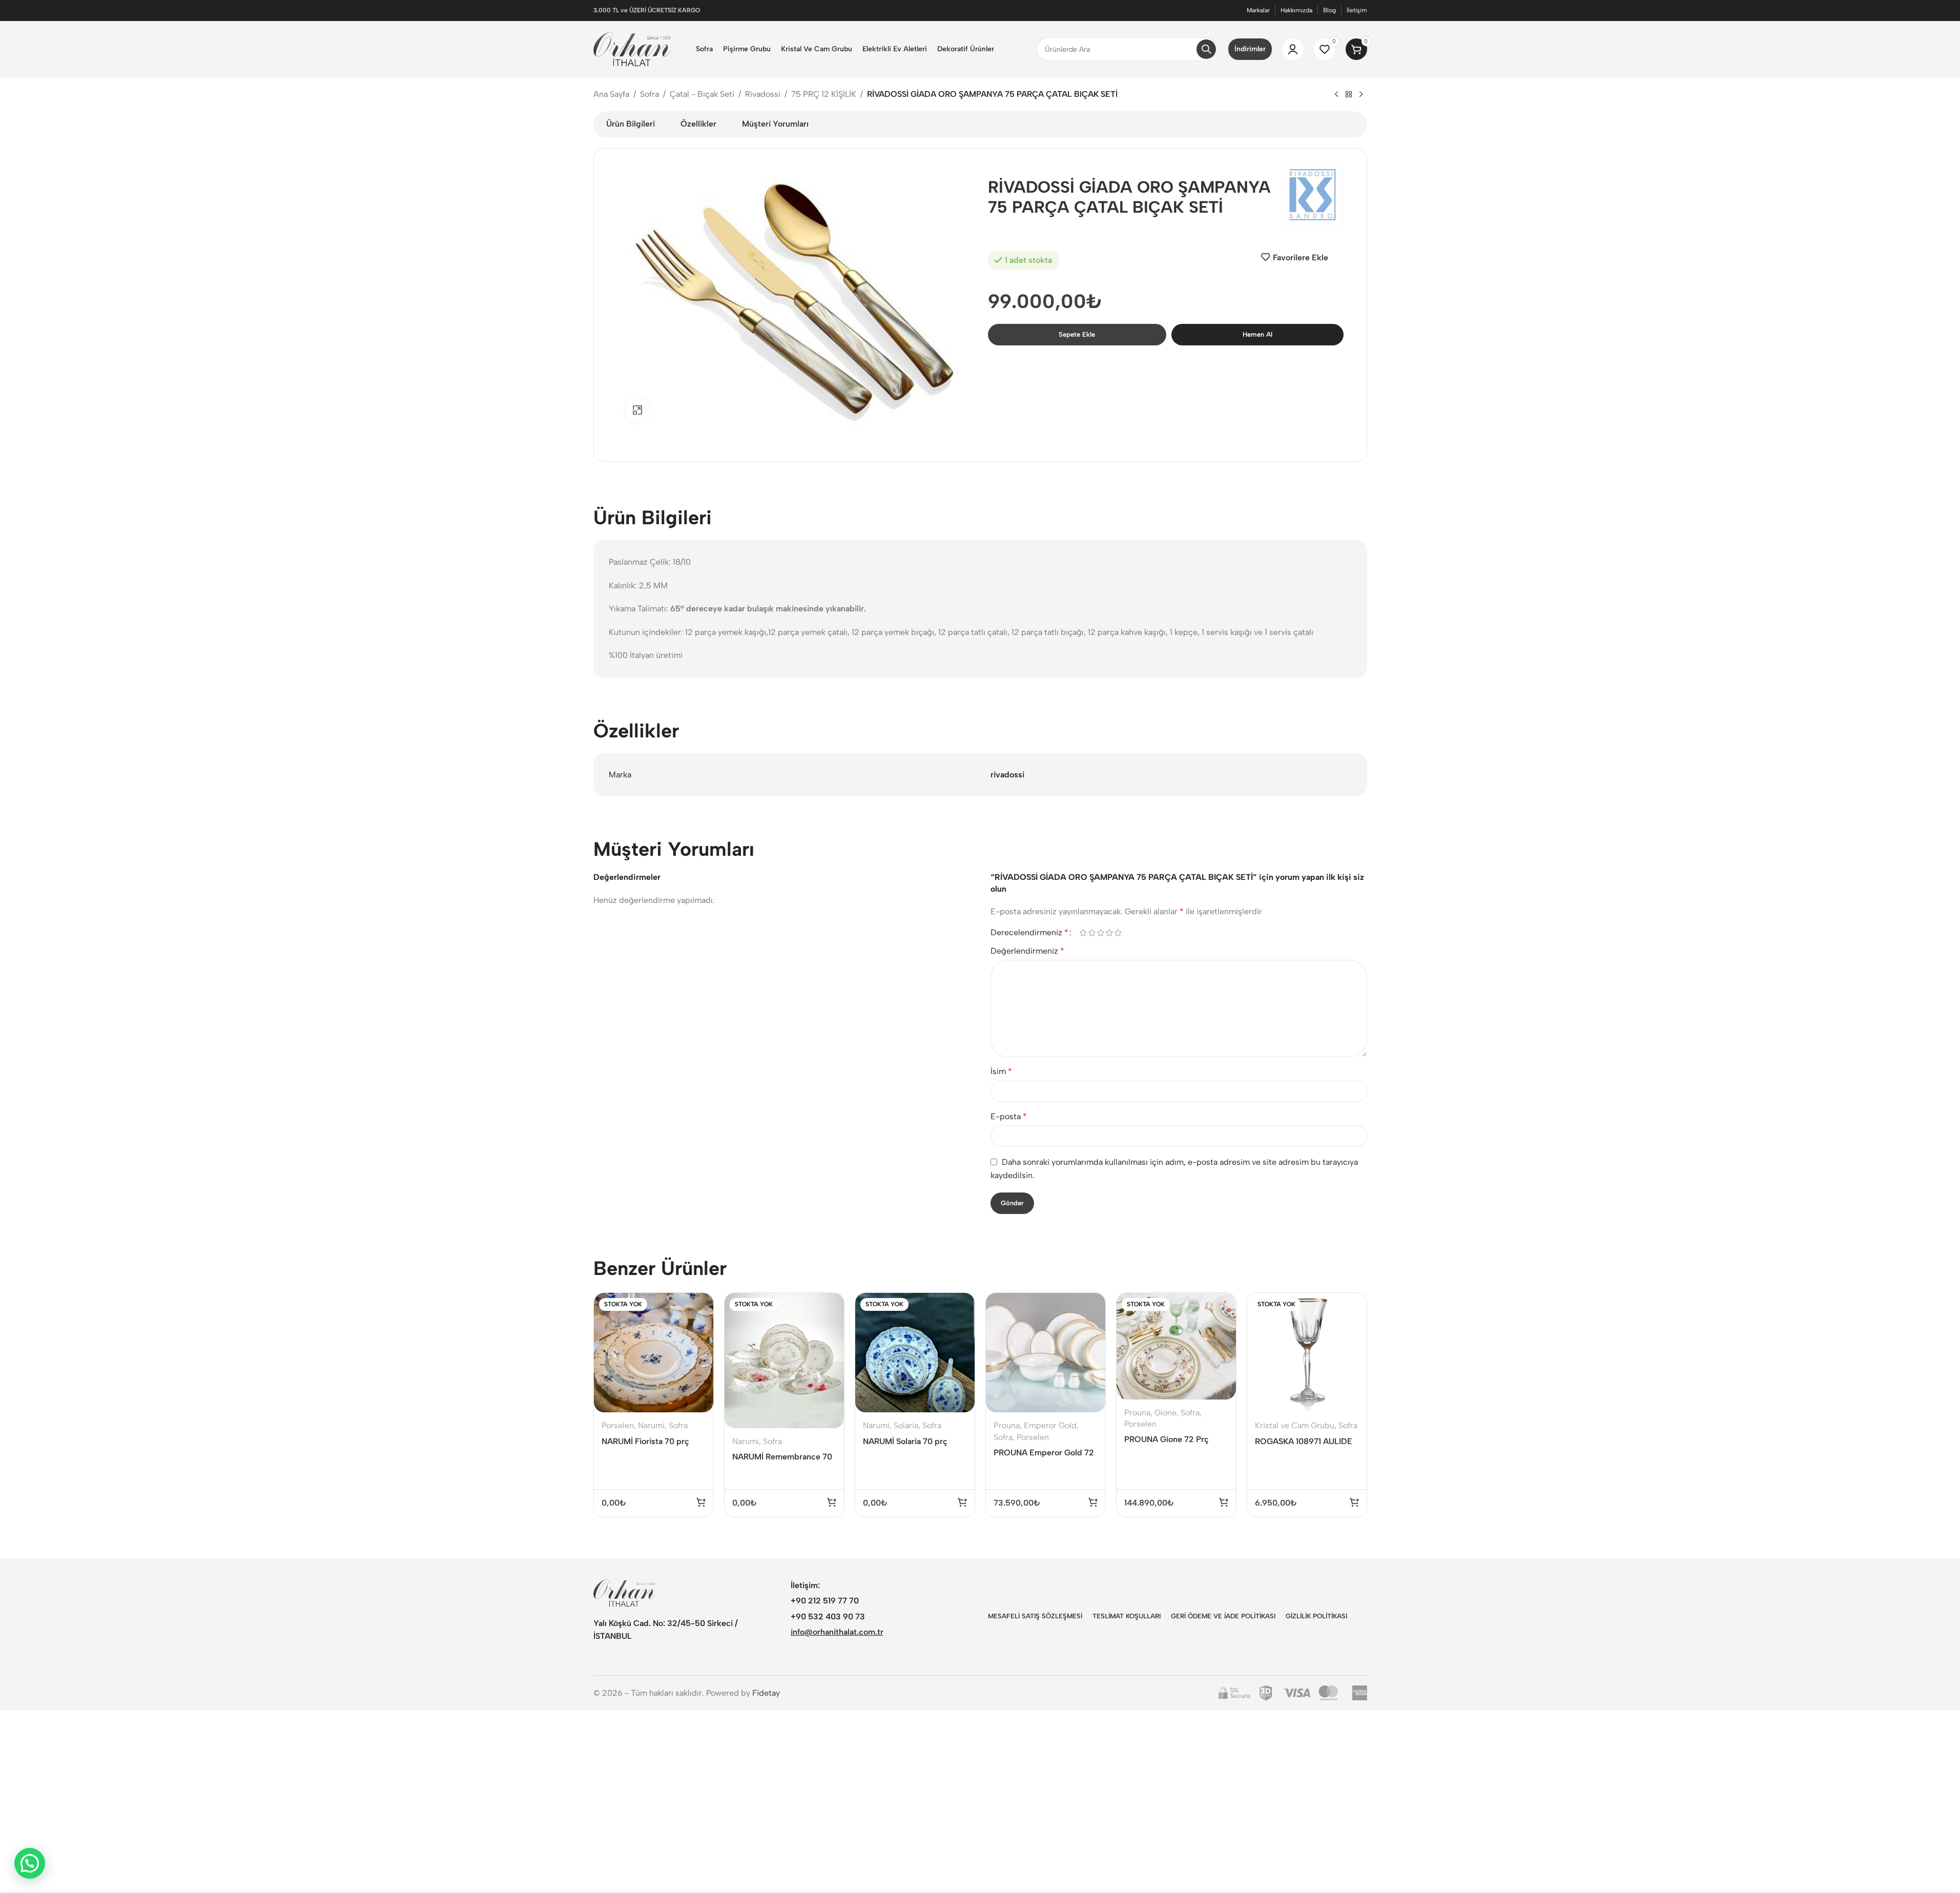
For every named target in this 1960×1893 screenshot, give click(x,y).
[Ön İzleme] (699, 1306)
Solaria (906, 1425)
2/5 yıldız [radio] (1092, 933)
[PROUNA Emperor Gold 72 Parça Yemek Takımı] (1046, 1353)
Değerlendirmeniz (1027, 951)
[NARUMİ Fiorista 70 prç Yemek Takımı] (654, 1353)
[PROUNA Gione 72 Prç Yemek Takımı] (1176, 1346)
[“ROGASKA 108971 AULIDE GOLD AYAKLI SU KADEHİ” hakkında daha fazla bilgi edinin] (1354, 1502)
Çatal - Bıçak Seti (702, 94)
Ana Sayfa (611, 94)
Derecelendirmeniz (1029, 933)
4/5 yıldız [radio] (1110, 933)
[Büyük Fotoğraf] (637, 410)
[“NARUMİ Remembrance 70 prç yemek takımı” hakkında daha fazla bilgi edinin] (832, 1502)
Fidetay (766, 1693)
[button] (1093, 1502)
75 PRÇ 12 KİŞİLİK (824, 94)
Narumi (651, 1425)
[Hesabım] (1293, 49)
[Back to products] (1349, 95)
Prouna (1007, 1425)
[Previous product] (1336, 95)
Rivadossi (763, 94)
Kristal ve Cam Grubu (1295, 1425)
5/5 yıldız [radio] (1118, 933)
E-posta (1009, 1116)
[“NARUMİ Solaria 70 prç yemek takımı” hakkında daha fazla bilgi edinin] (962, 1502)
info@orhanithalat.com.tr (837, 1632)
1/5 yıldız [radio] (1084, 933)
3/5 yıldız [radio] (1101, 933)
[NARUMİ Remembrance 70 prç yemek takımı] (784, 1361)
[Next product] (1361, 95)
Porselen (618, 1425)
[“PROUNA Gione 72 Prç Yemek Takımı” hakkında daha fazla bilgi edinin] (1224, 1502)
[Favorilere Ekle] (699, 1328)
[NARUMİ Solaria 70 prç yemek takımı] (915, 1353)
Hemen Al (1257, 334)
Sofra (649, 94)
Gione (1165, 1413)
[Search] (1206, 49)
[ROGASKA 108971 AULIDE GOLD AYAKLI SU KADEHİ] (1307, 1353)
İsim (1001, 1071)
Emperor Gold (1050, 1425)
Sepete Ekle (1077, 334)
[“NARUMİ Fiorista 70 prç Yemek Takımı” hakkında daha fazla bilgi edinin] (701, 1502)
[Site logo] (632, 48)
